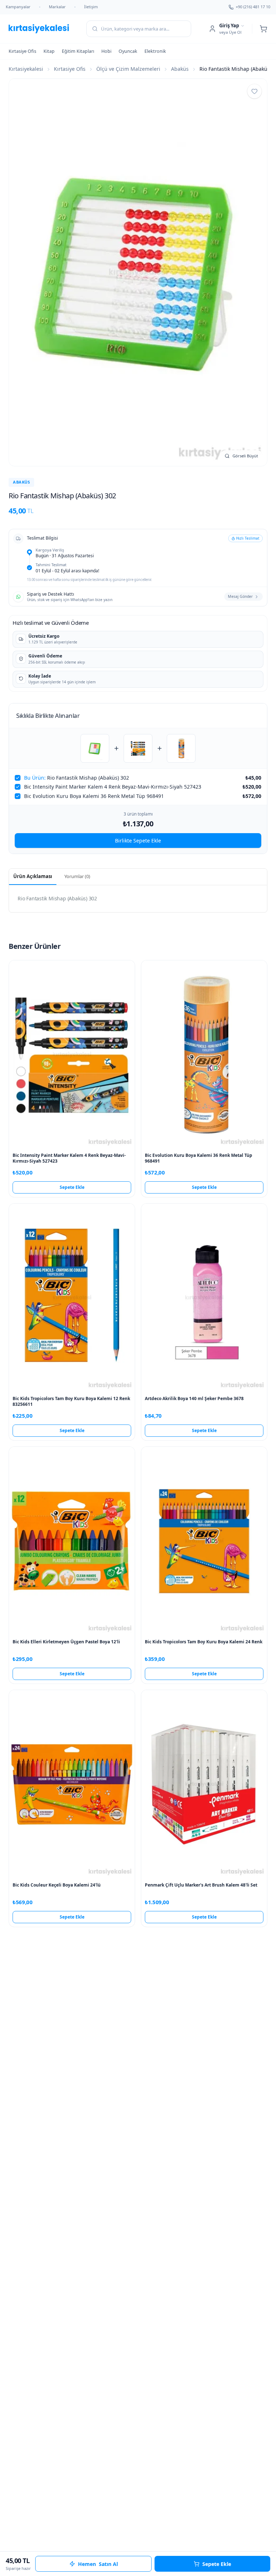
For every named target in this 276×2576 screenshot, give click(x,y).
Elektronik (155, 51)
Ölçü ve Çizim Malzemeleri (128, 69)
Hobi (106, 51)
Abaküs (180, 69)
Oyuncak (128, 51)
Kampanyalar (18, 7)
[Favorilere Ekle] (254, 91)
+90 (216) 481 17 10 (253, 7)
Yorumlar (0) (77, 876)
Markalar (57, 7)
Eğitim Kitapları (78, 51)
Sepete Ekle (72, 1187)
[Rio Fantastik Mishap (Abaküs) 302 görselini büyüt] (138, 272)
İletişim (91, 7)
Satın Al (98, 2564)
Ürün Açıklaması (33, 876)
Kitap (49, 51)
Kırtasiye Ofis (22, 51)
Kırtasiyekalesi (26, 69)
